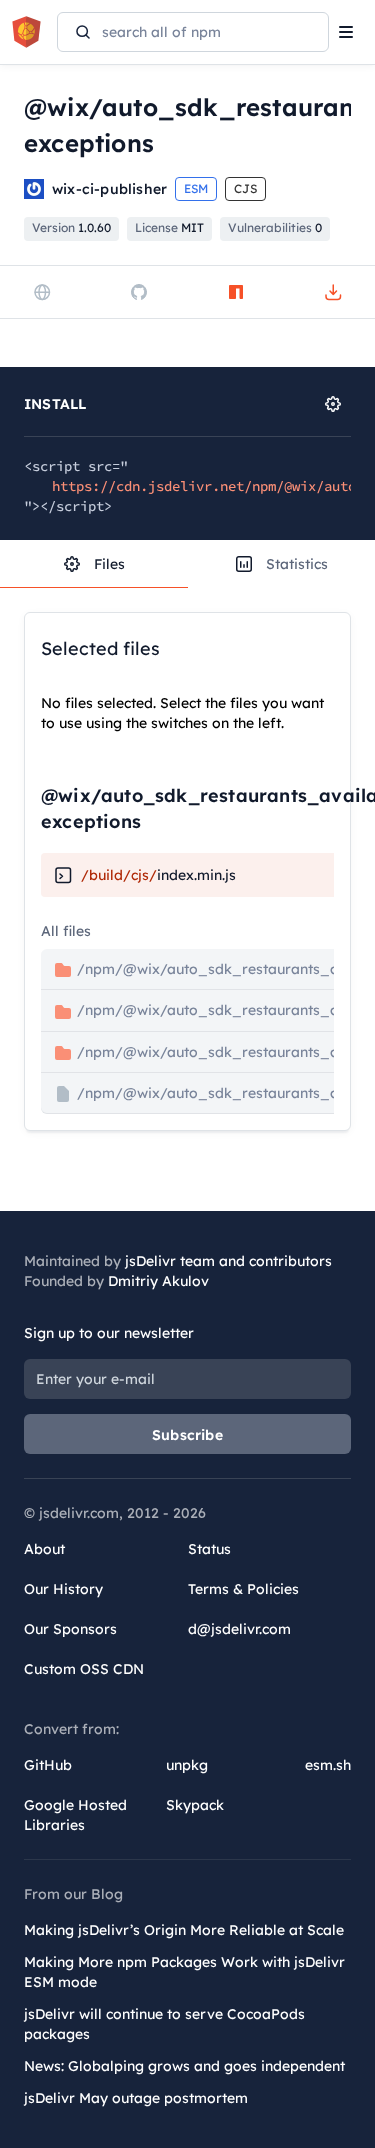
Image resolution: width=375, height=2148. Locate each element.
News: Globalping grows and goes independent (184, 2066)
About (44, 1549)
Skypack (195, 1805)
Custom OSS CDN (84, 1669)
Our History (63, 1589)
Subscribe (187, 1435)
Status (209, 1549)
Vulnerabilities (275, 227)
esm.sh (328, 1765)
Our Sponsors (70, 1629)
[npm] (236, 292)
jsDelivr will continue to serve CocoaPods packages (164, 2024)
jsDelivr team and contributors (228, 1261)
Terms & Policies (243, 1589)
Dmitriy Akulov (158, 1281)
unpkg (187, 1765)
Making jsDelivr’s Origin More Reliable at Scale (184, 1930)
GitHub (48, 1765)
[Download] (333, 292)
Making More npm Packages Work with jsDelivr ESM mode (184, 1972)
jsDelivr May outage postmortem (136, 2098)
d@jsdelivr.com (239, 1629)
